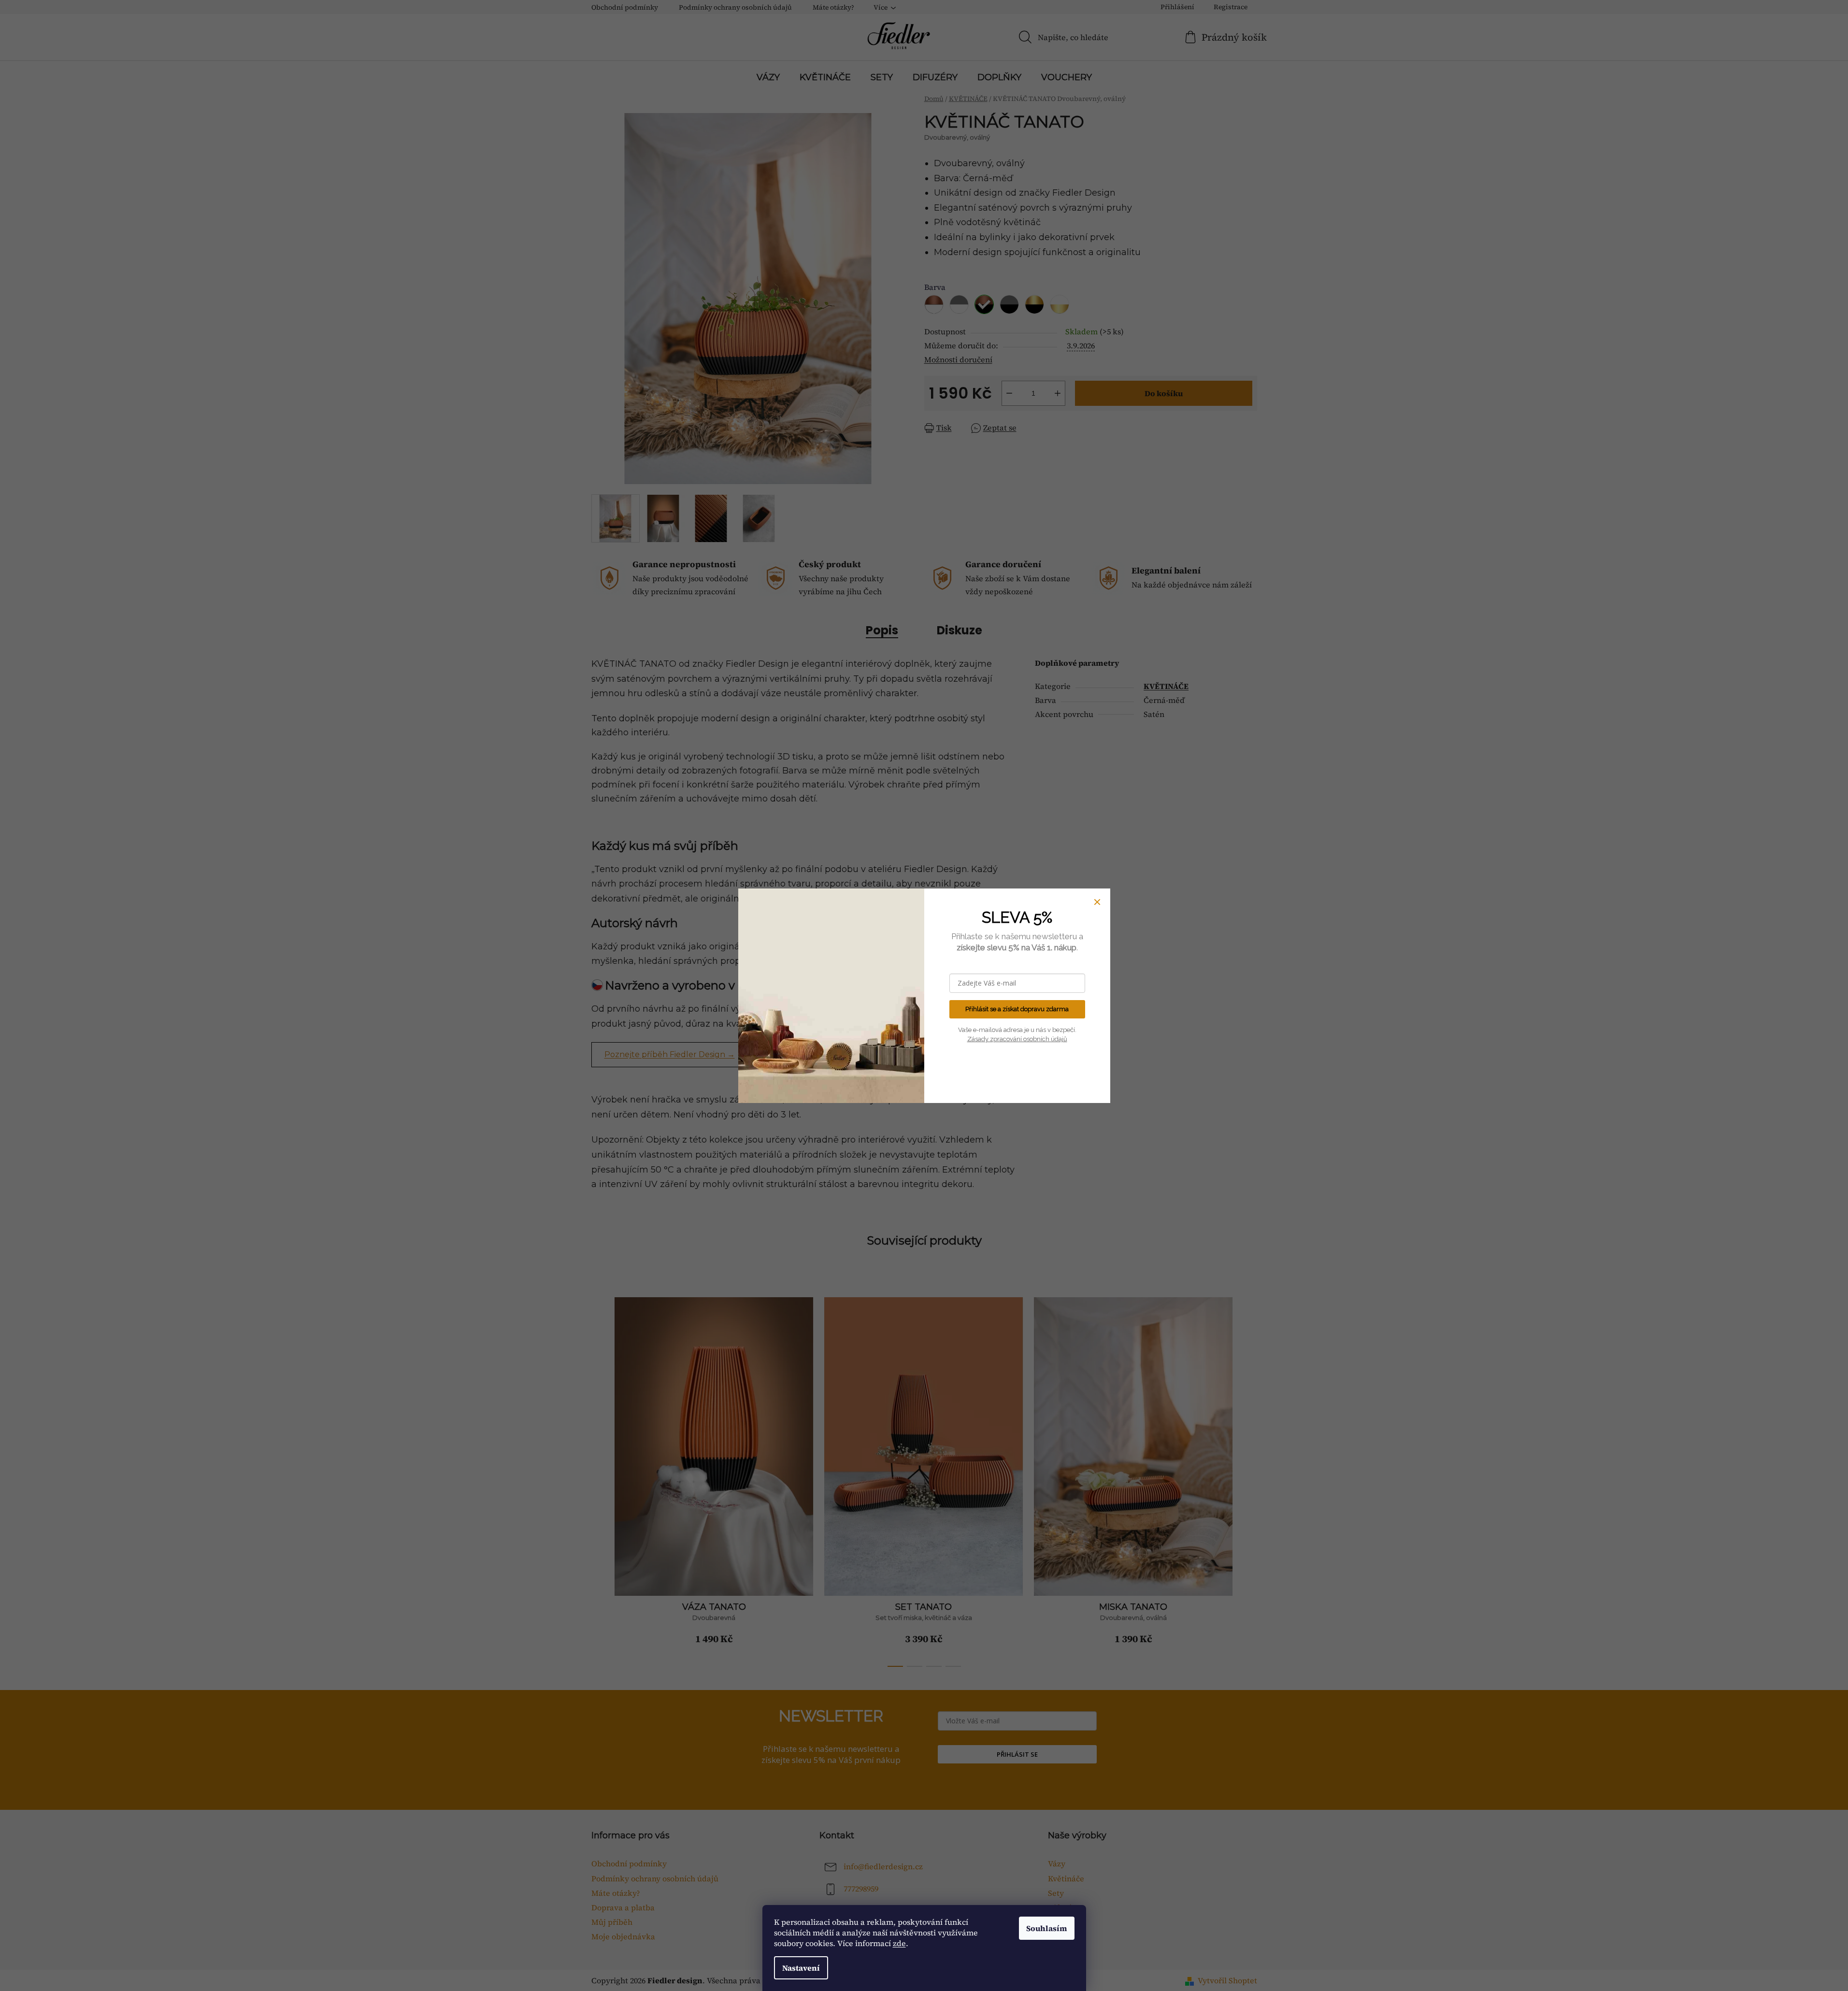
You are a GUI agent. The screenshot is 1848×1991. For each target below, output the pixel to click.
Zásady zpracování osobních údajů (1017, 1039)
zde (899, 1943)
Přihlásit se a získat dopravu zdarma (1017, 1009)
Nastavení (801, 1968)
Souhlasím (1047, 1928)
